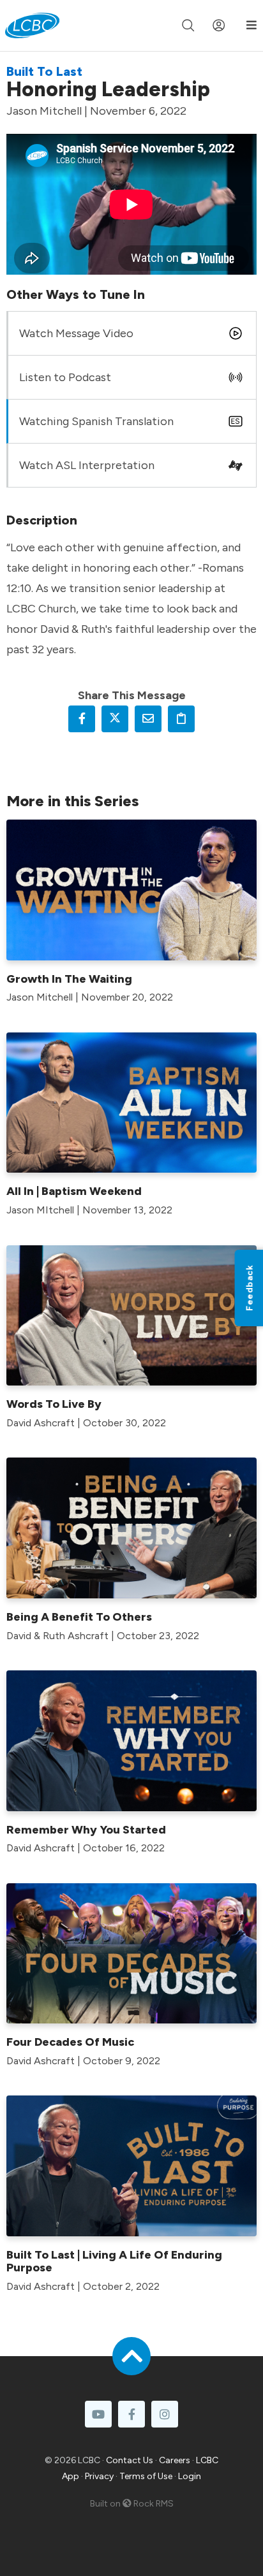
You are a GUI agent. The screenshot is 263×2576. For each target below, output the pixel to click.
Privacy (99, 2476)
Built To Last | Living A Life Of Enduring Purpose (114, 2261)
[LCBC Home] (32, 25)
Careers (175, 2460)
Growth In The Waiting (69, 979)
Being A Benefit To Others (79, 1617)
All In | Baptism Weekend (74, 1191)
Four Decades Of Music (70, 2042)
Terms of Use (146, 2476)
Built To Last (44, 71)
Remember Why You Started (86, 1830)
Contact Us (130, 2460)
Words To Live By (54, 1404)
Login (190, 2476)
